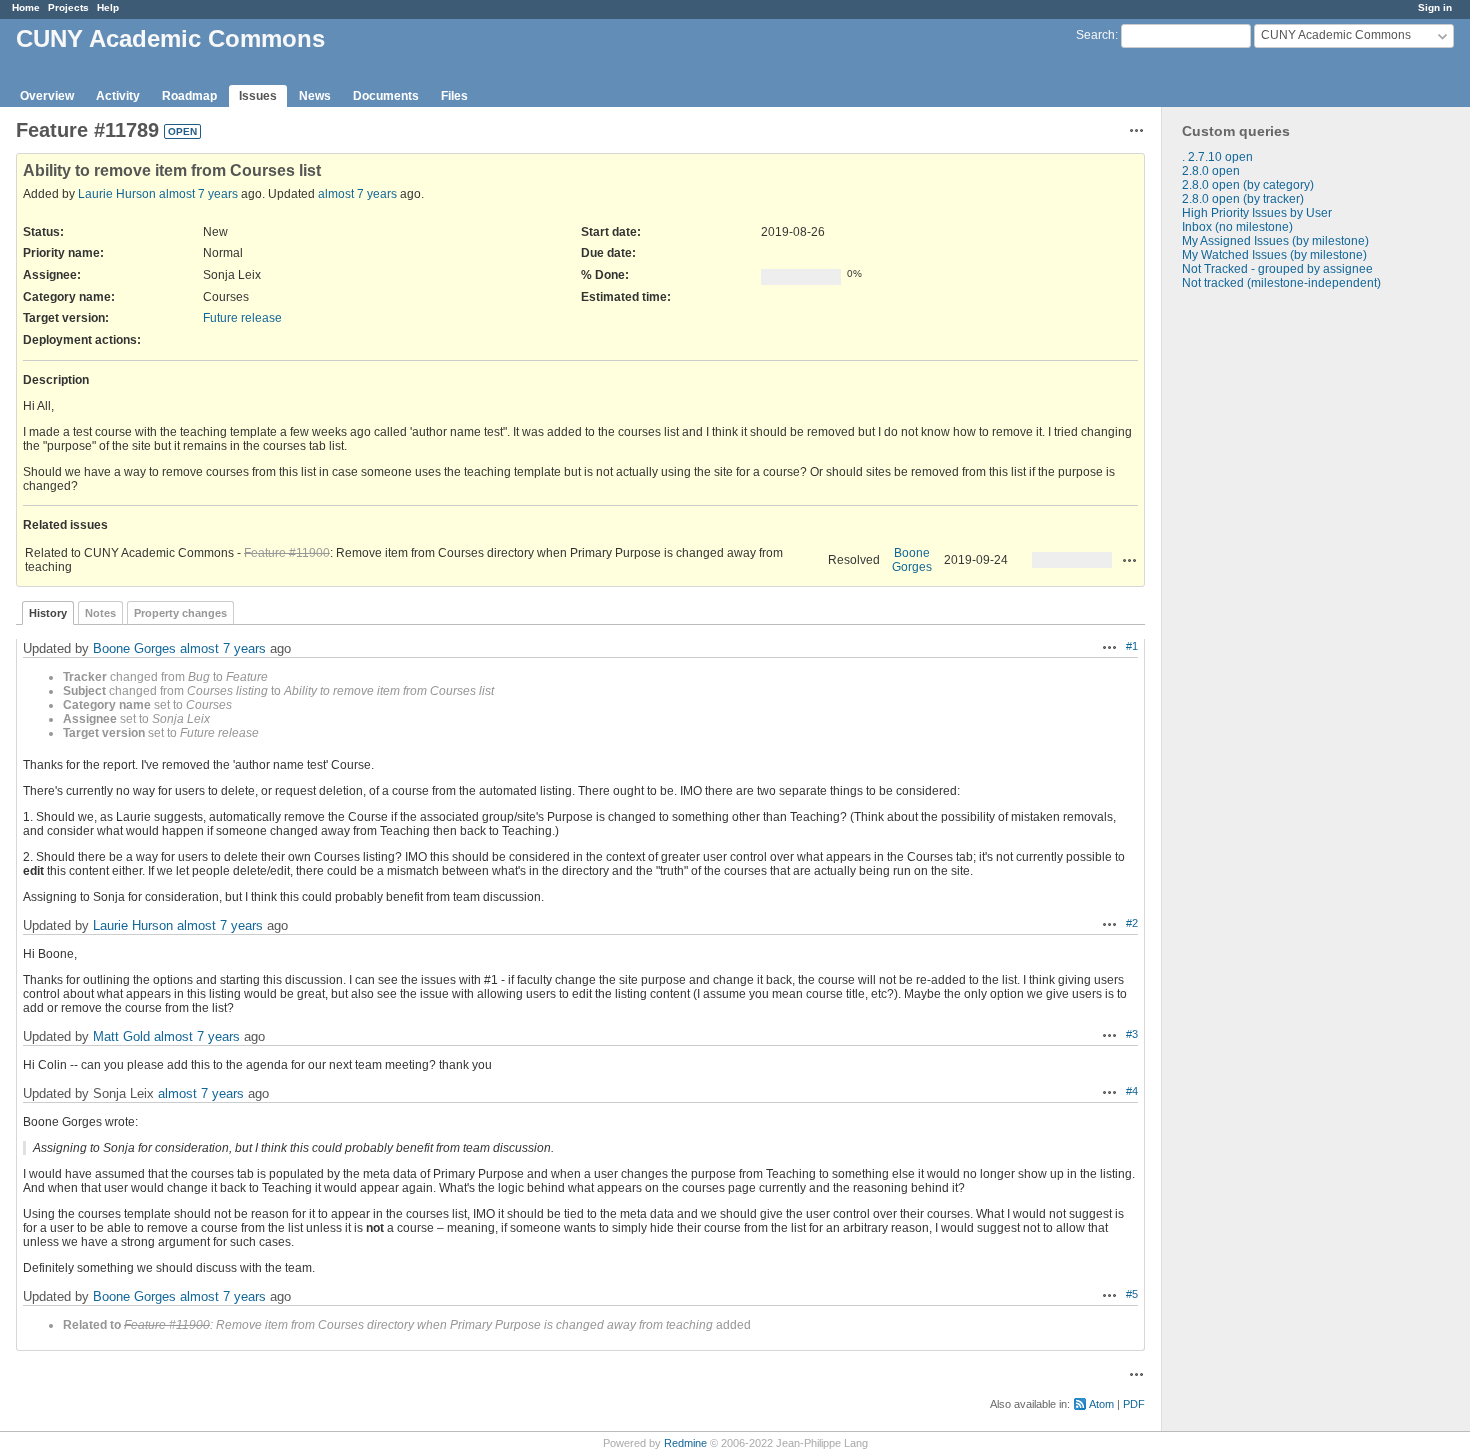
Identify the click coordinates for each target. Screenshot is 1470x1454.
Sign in (1435, 7)
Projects (68, 7)
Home (26, 7)
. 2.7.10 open (1217, 157)
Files (454, 96)
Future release (242, 318)
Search (1095, 35)
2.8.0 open (1211, 171)
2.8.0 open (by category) (1248, 185)
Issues (258, 96)
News (315, 96)
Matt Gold (121, 1036)
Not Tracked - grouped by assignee (1277, 269)
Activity (118, 96)
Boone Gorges (912, 560)
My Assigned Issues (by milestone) (1275, 241)
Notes (100, 613)
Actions (1130, 560)
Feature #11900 (287, 553)
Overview (47, 96)
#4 (1132, 1091)
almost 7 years (198, 194)
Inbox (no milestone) (1237, 227)
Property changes (180, 613)
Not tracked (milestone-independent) (1281, 283)
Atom (1101, 1404)
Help (108, 7)
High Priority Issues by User (1257, 213)
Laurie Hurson (117, 194)
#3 (1132, 1034)
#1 (1132, 646)
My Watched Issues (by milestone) (1274, 255)
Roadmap (189, 96)
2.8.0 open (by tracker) (1243, 199)
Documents (386, 96)
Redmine (685, 1443)
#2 (1132, 923)
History (48, 613)
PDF (1134, 1404)
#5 (1132, 1294)
